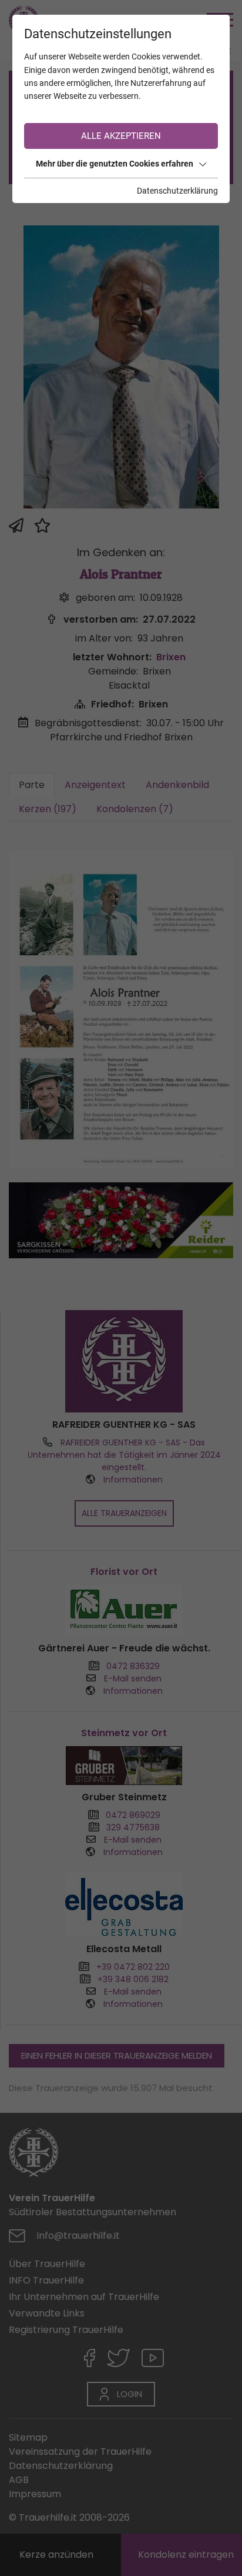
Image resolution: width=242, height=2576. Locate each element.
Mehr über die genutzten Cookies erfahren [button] (115, 164)
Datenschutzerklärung (177, 191)
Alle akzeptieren (121, 136)
